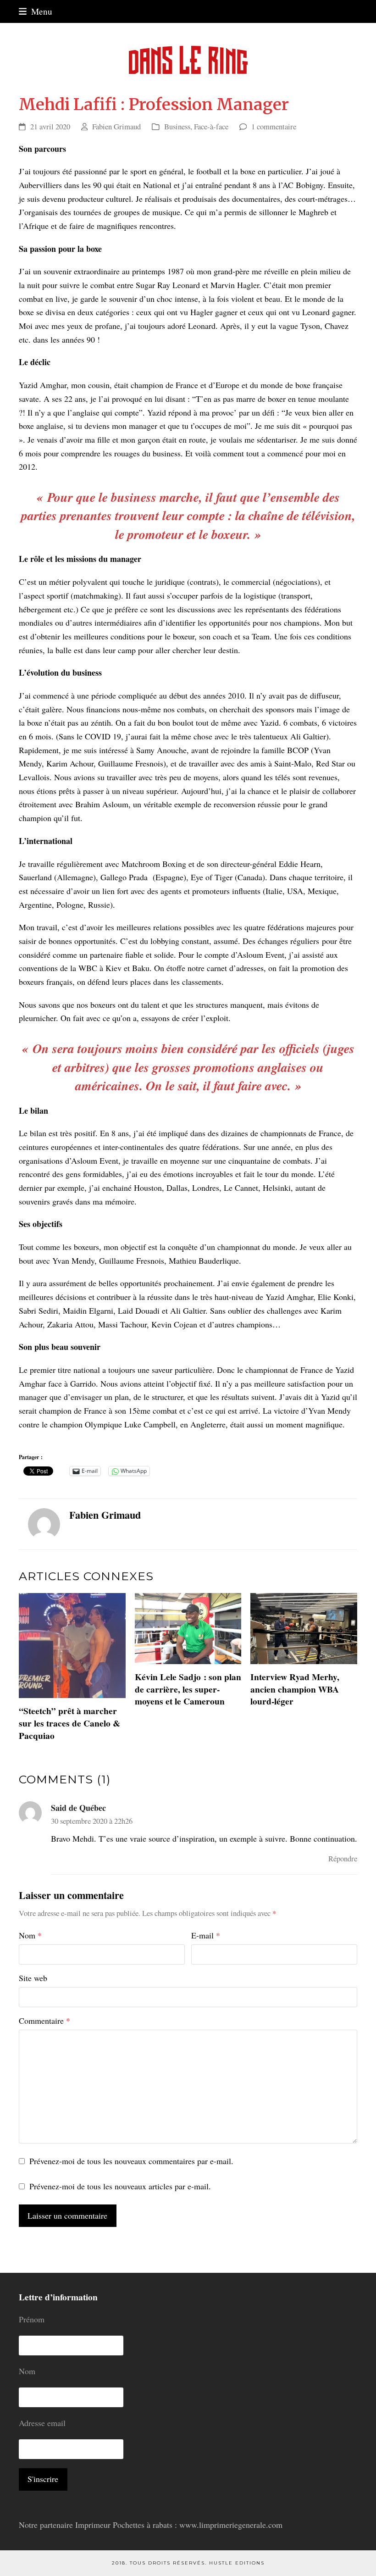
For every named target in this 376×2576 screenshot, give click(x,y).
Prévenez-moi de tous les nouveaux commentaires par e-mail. (131, 2161)
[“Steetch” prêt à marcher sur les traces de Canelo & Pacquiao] (72, 1644)
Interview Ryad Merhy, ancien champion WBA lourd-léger (295, 1689)
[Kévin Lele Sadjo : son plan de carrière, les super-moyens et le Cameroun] (188, 1627)
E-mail (206, 1935)
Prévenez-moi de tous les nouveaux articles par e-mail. (120, 2186)
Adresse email (42, 2423)
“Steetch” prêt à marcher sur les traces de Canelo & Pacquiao (69, 1723)
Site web (33, 1978)
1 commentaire (274, 126)
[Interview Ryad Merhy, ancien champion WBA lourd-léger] (304, 1627)
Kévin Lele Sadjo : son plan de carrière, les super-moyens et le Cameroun (188, 1689)
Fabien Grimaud (116, 126)
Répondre (343, 1858)
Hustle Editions (237, 2563)
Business (177, 126)
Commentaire (44, 2021)
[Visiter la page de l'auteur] (44, 1523)
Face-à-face (211, 126)
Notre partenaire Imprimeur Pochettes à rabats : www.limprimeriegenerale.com (151, 2525)
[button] (36, 11)
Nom (30, 1935)
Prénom (32, 2319)
